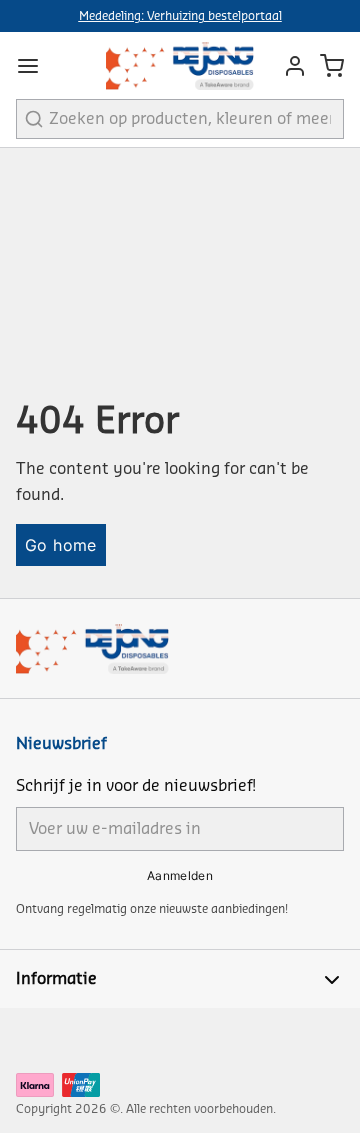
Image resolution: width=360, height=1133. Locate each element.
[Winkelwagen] (332, 66)
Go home (61, 545)
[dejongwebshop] (180, 65)
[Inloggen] (289, 66)
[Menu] (36, 66)
